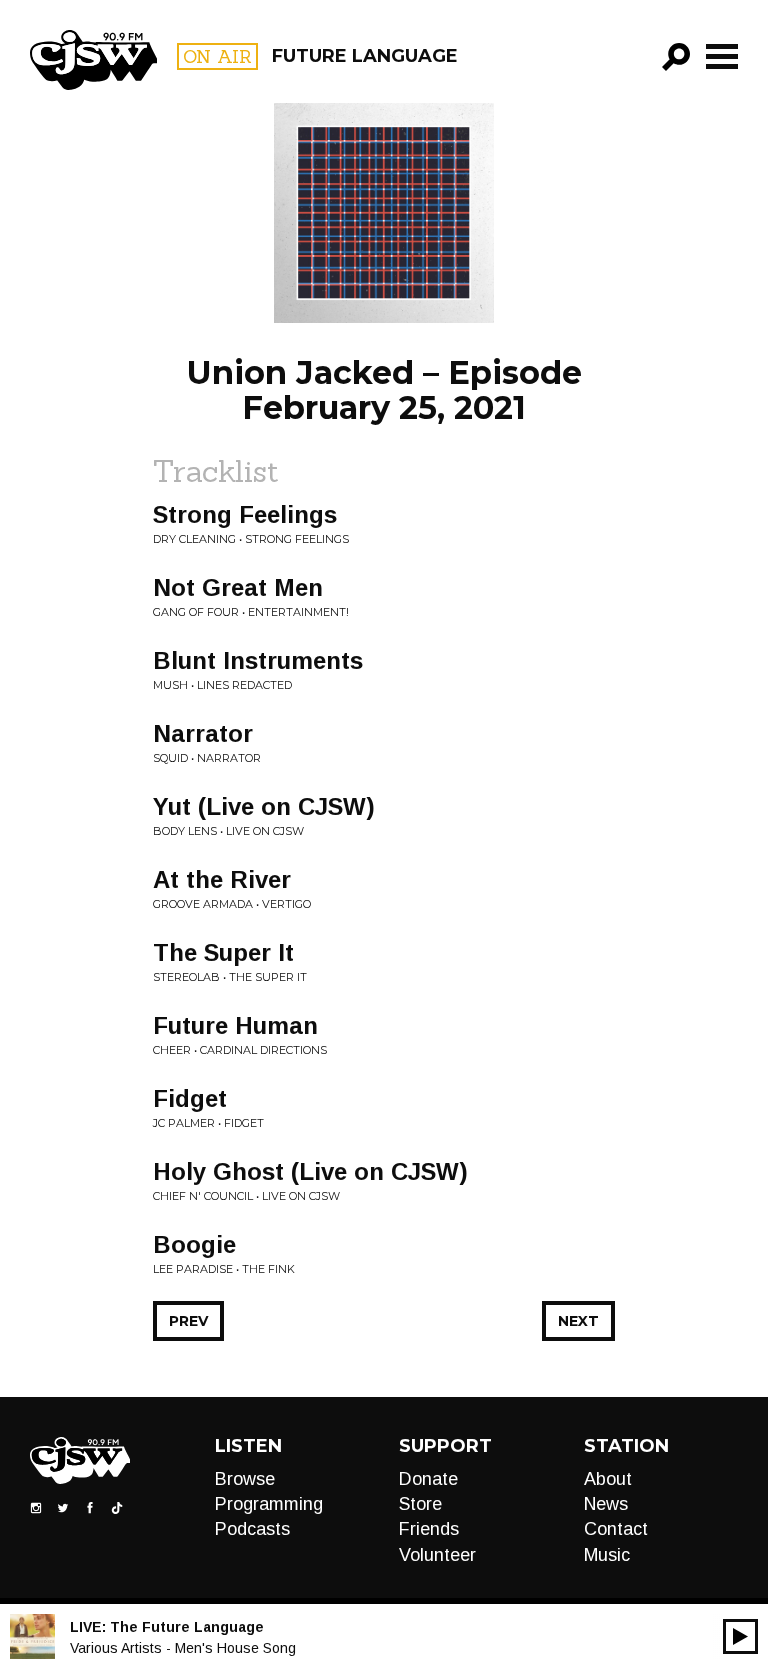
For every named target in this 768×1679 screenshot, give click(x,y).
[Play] (740, 1636)
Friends (429, 1529)
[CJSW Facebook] (90, 1506)
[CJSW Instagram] (36, 1506)
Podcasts (252, 1529)
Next (578, 1321)
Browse (245, 1479)
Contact (616, 1529)
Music (607, 1555)
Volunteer (437, 1555)
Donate (428, 1479)
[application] (740, 1636)
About (608, 1479)
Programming (269, 1504)
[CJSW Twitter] (63, 1506)
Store (420, 1504)
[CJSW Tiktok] (117, 1506)
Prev (188, 1321)
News (606, 1504)
